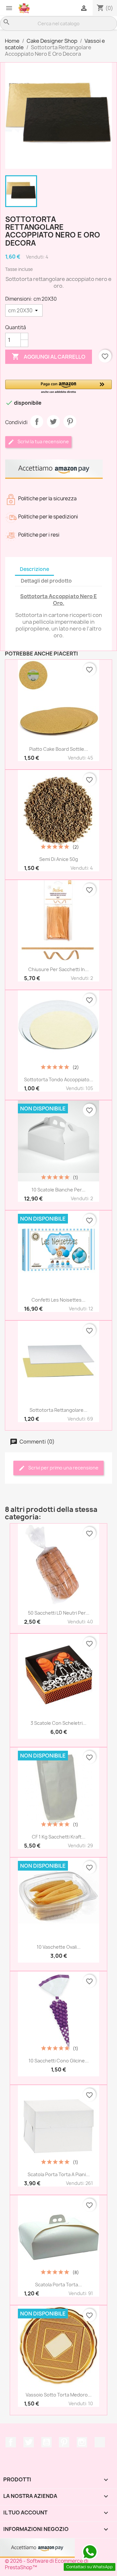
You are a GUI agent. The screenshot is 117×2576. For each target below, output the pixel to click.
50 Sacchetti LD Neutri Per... (59, 1613)
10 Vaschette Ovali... (59, 1947)
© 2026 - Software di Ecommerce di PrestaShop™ (47, 2564)
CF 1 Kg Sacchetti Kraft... (59, 1837)
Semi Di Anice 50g (59, 859)
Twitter (29, 2442)
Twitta (53, 422)
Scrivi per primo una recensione (63, 1468)
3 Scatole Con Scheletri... (58, 1723)
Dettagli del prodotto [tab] (46, 581)
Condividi (37, 422)
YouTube (46, 2442)
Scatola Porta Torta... (58, 2285)
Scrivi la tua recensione (43, 441)
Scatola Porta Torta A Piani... (59, 2174)
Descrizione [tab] (34, 569)
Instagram (82, 2442)
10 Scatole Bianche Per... (58, 1190)
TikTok (100, 2442)
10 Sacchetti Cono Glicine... (59, 2061)
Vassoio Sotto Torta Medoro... (59, 2395)
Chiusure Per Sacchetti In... (58, 969)
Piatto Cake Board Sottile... (59, 749)
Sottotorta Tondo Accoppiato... (59, 1079)
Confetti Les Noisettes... (58, 1300)
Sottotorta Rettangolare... (58, 1410)
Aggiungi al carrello (49, 356)
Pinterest (70, 422)
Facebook (11, 2442)
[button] (58, 387)
